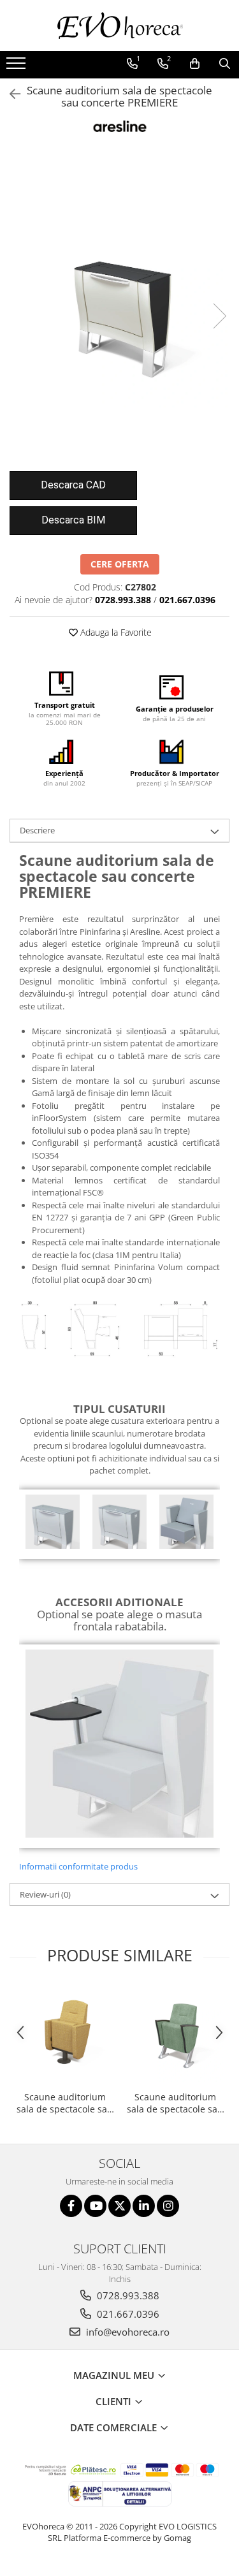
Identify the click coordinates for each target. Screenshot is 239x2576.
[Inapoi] (10, 94)
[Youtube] (95, 2206)
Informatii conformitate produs (78, 1866)
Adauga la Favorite (115, 632)
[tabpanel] (119, 303)
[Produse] (18, 67)
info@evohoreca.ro (127, 2332)
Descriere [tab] (37, 830)
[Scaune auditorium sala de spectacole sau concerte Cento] (65, 2035)
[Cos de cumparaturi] (195, 64)
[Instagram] (168, 2206)
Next (219, 316)
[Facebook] (71, 2206)
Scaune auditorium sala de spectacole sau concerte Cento (65, 2103)
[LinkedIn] (144, 2206)
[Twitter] (119, 2206)
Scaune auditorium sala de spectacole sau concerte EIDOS (175, 2103)
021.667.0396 (127, 2314)
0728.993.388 (127, 2295)
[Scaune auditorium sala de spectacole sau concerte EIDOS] (175, 2035)
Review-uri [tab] (45, 1894)
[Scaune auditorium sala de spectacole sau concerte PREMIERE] (119, 303)
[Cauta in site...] (225, 64)
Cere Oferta (120, 564)
